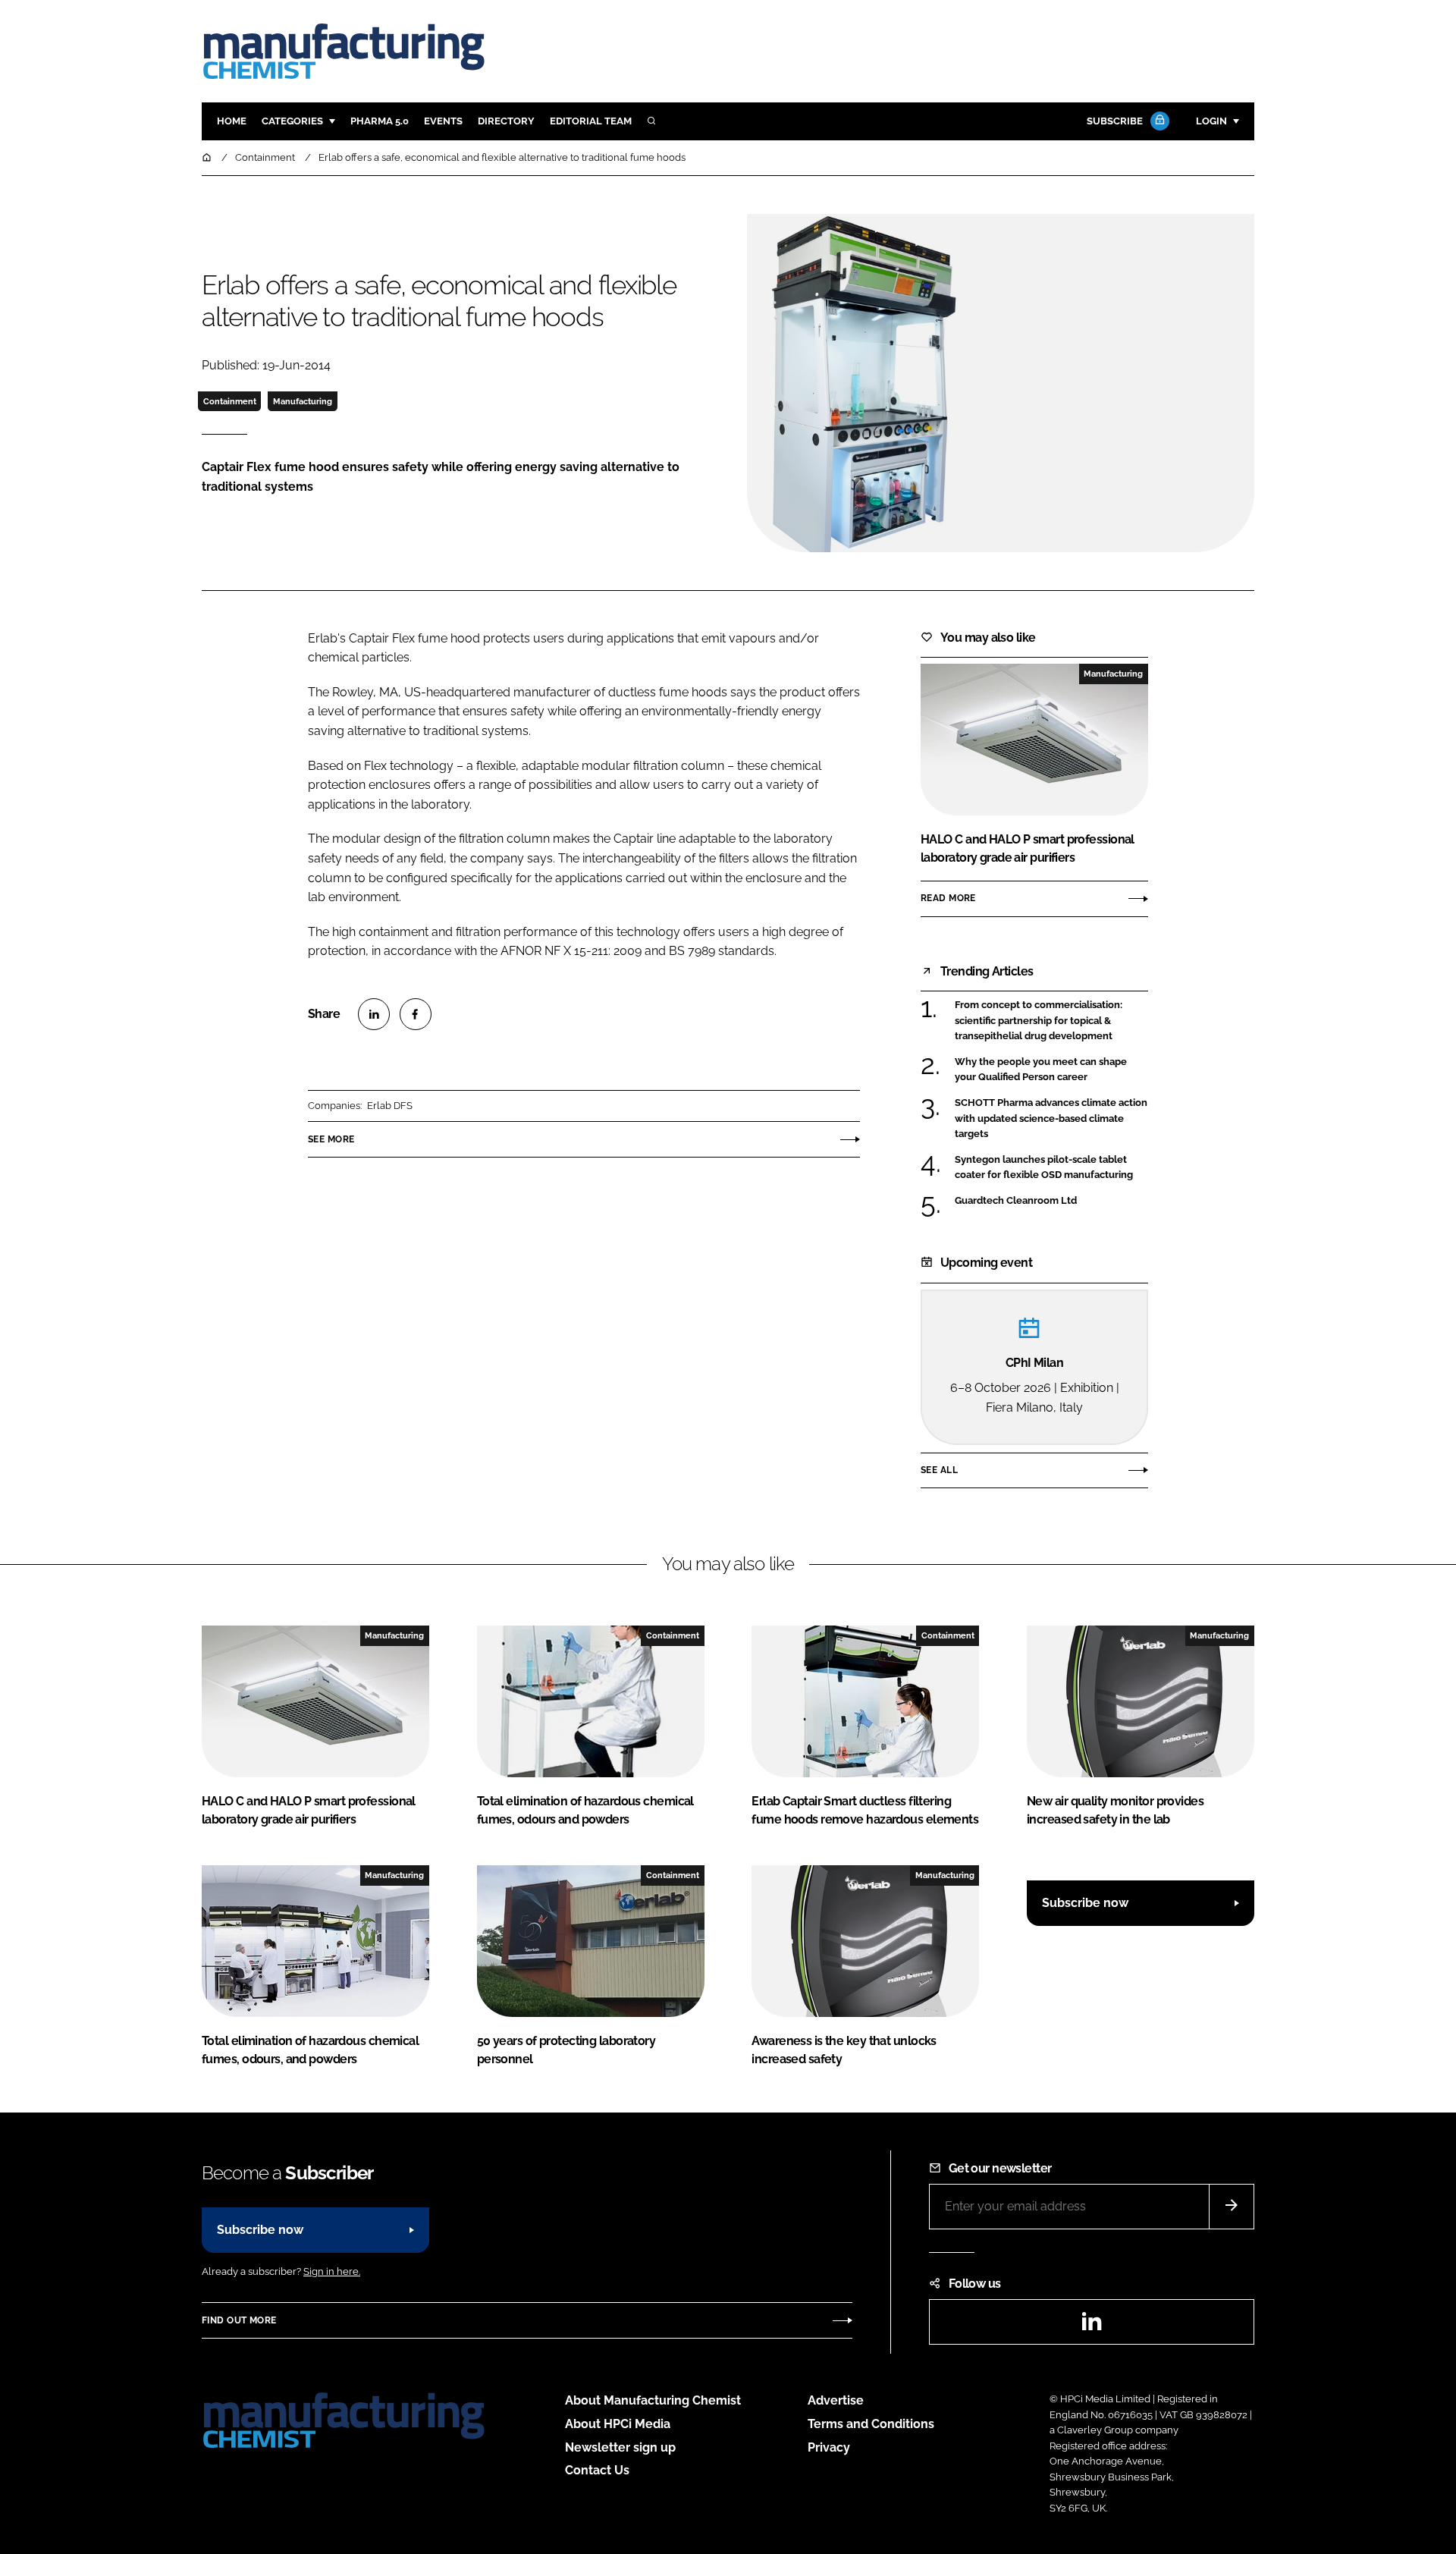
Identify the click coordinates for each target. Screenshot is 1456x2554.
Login (1211, 121)
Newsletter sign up (620, 2447)
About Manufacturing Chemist (653, 2400)
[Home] (208, 157)
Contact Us (597, 2470)
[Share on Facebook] (416, 1014)
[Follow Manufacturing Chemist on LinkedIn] (1091, 2326)
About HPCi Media (618, 2424)
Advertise (836, 2400)
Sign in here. (332, 2271)
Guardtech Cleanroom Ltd (1051, 1201)
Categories (292, 121)
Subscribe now (1085, 1903)
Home (232, 121)
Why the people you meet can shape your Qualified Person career (1051, 1070)
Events (443, 121)
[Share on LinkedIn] (374, 1014)
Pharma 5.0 (380, 121)
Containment (230, 401)
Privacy (829, 2447)
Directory (506, 121)
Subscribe (1115, 121)
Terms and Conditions (871, 2424)
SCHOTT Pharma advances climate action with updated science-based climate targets (1051, 1118)
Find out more (239, 2320)
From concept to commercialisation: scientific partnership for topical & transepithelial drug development (1051, 1021)
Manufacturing (303, 401)
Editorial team (591, 121)
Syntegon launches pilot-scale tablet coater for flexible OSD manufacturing (1051, 1168)
